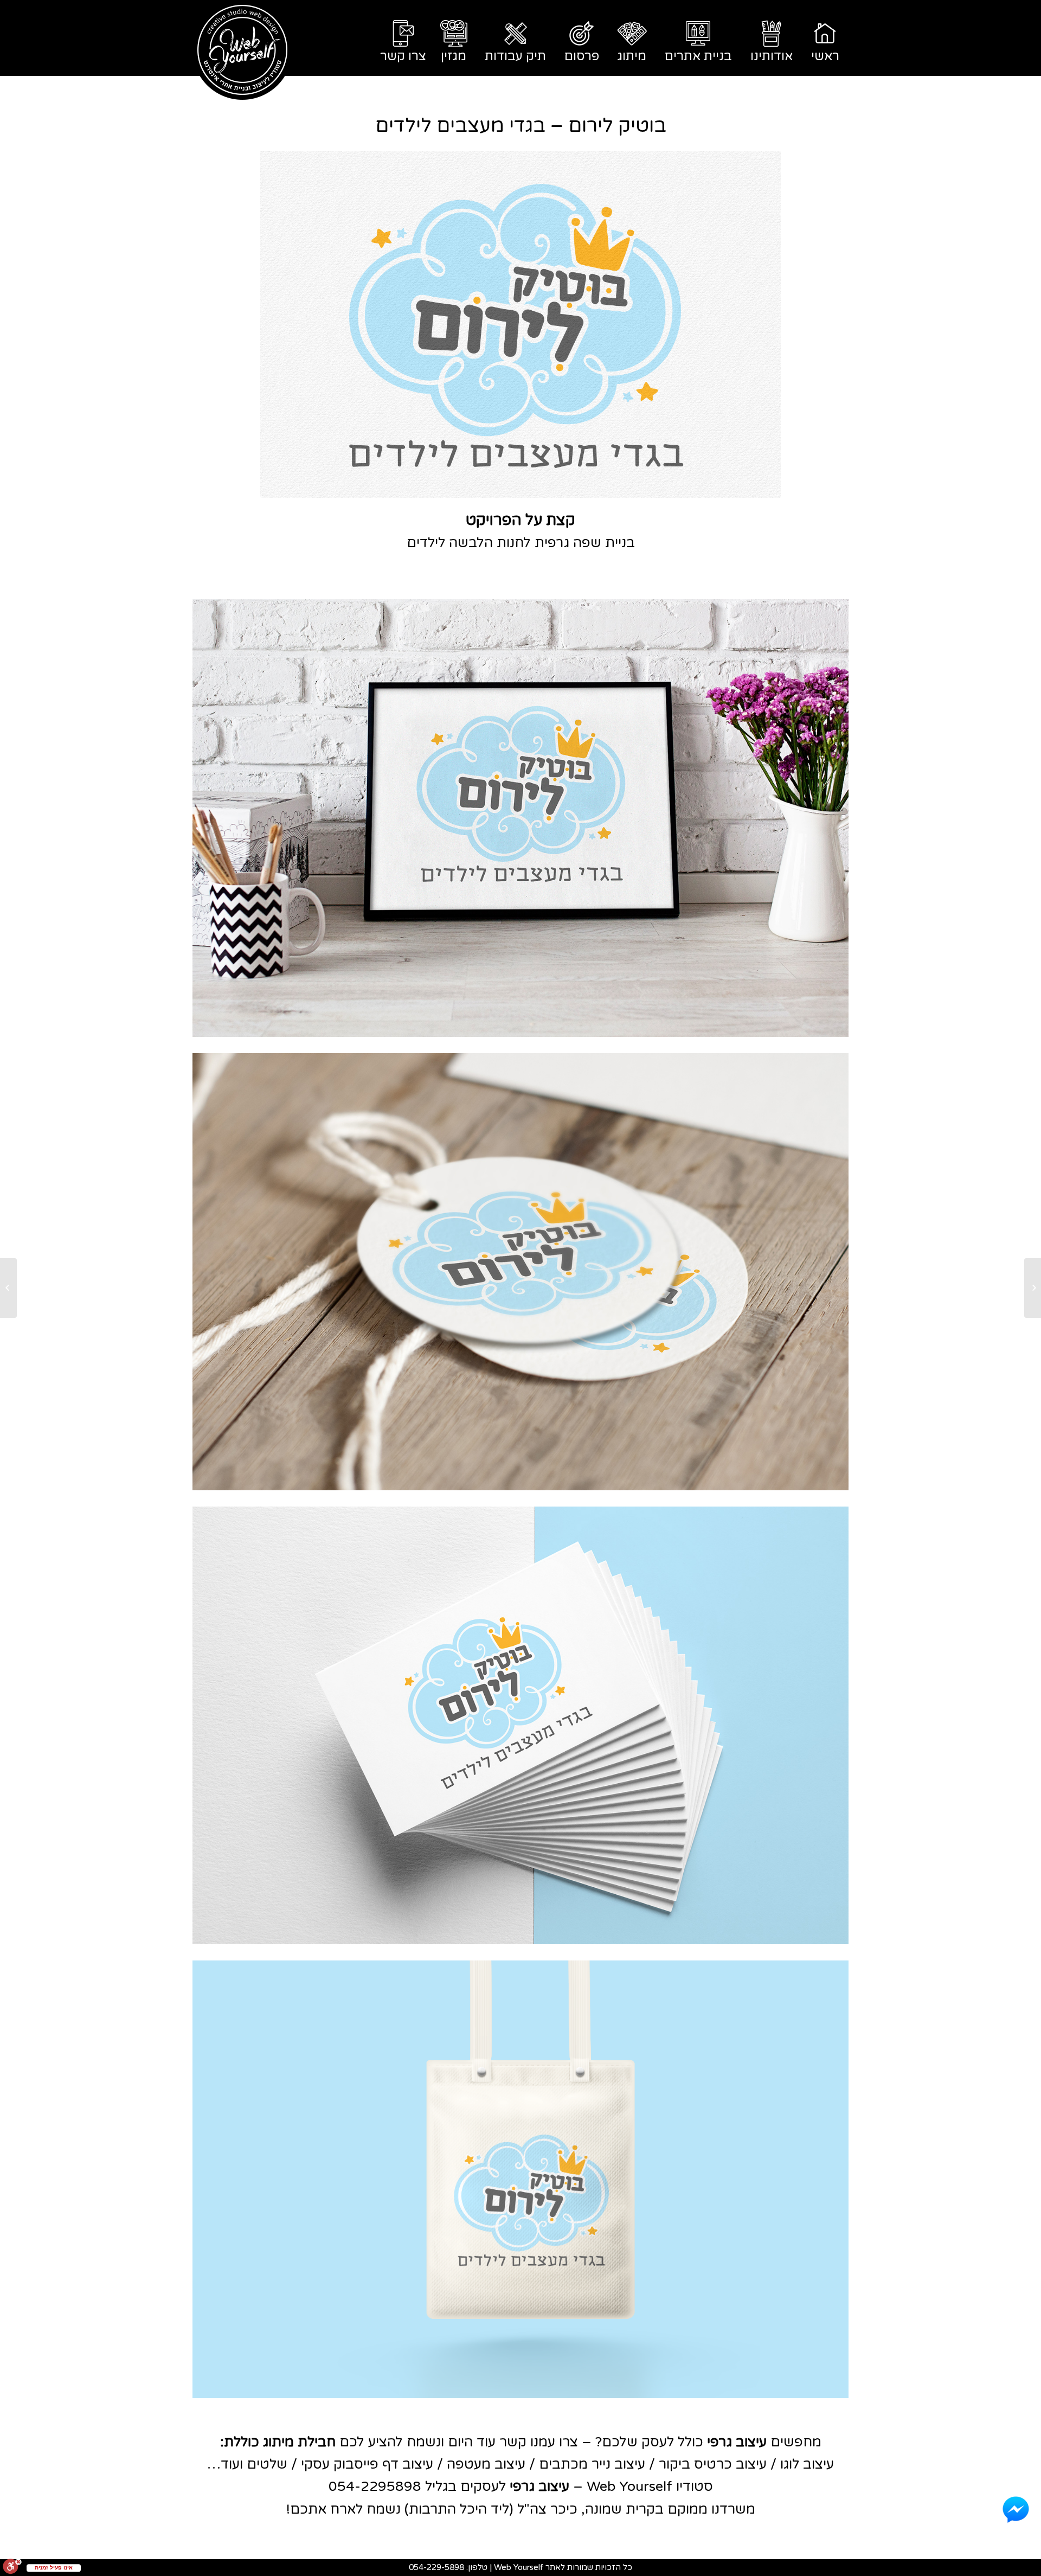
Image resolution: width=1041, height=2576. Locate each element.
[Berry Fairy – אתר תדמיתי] (1033, 1288)
